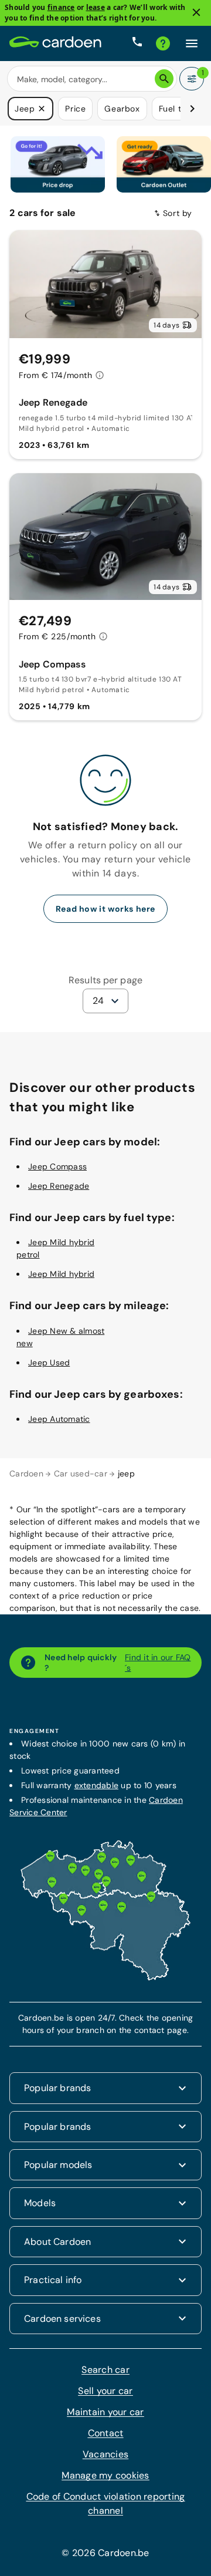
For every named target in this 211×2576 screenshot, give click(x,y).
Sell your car (105, 2391)
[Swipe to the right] (192, 109)
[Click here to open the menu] (192, 43)
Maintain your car (105, 2412)
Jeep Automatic (59, 1419)
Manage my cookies (105, 2475)
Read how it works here (105, 909)
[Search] (164, 79)
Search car (105, 2370)
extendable (97, 1785)
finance (61, 7)
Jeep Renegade (59, 1186)
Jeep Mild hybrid (61, 1274)
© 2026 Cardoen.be (105, 2553)
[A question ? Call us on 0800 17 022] (137, 43)
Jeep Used (49, 1362)
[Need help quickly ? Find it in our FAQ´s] (163, 43)
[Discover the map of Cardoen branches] (105, 1978)
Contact (106, 2433)
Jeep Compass (57, 1166)
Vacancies (105, 2454)
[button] (42, 109)
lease (96, 7)
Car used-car (81, 1474)
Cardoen (26, 1474)
